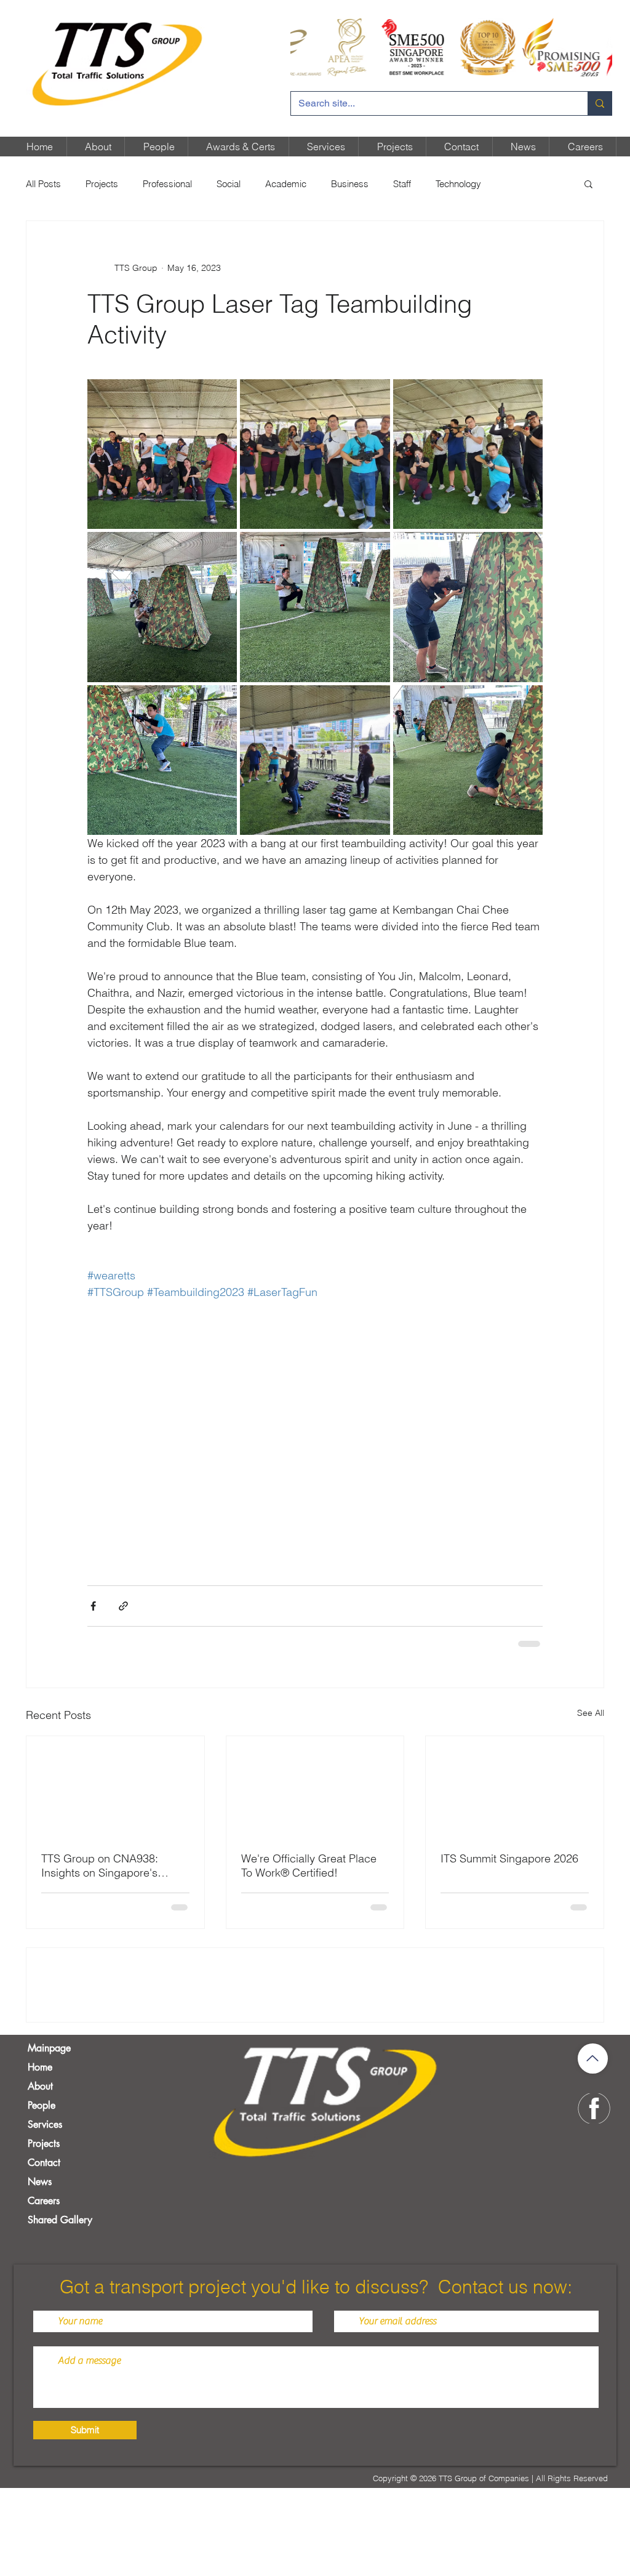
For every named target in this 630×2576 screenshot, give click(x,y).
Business (350, 184)
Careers (44, 2297)
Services (45, 2221)
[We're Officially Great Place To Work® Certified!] (315, 1785)
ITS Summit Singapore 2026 (509, 1857)
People (42, 2202)
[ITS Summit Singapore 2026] (515, 1785)
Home (40, 2164)
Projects (102, 184)
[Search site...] (600, 103)
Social (229, 184)
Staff (402, 184)
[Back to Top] (593, 2155)
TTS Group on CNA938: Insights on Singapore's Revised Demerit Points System (100, 1864)
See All (591, 1712)
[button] (588, 183)
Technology (458, 184)
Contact (44, 2259)
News (40, 2278)
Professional (167, 184)
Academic (286, 184)
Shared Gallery (60, 2316)
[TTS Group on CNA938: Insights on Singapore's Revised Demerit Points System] (115, 1785)
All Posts (43, 184)
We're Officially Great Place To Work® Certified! (309, 1864)
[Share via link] (123, 1606)
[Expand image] (162, 454)
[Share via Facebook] (93, 1606)
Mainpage (49, 2145)
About (40, 2183)
